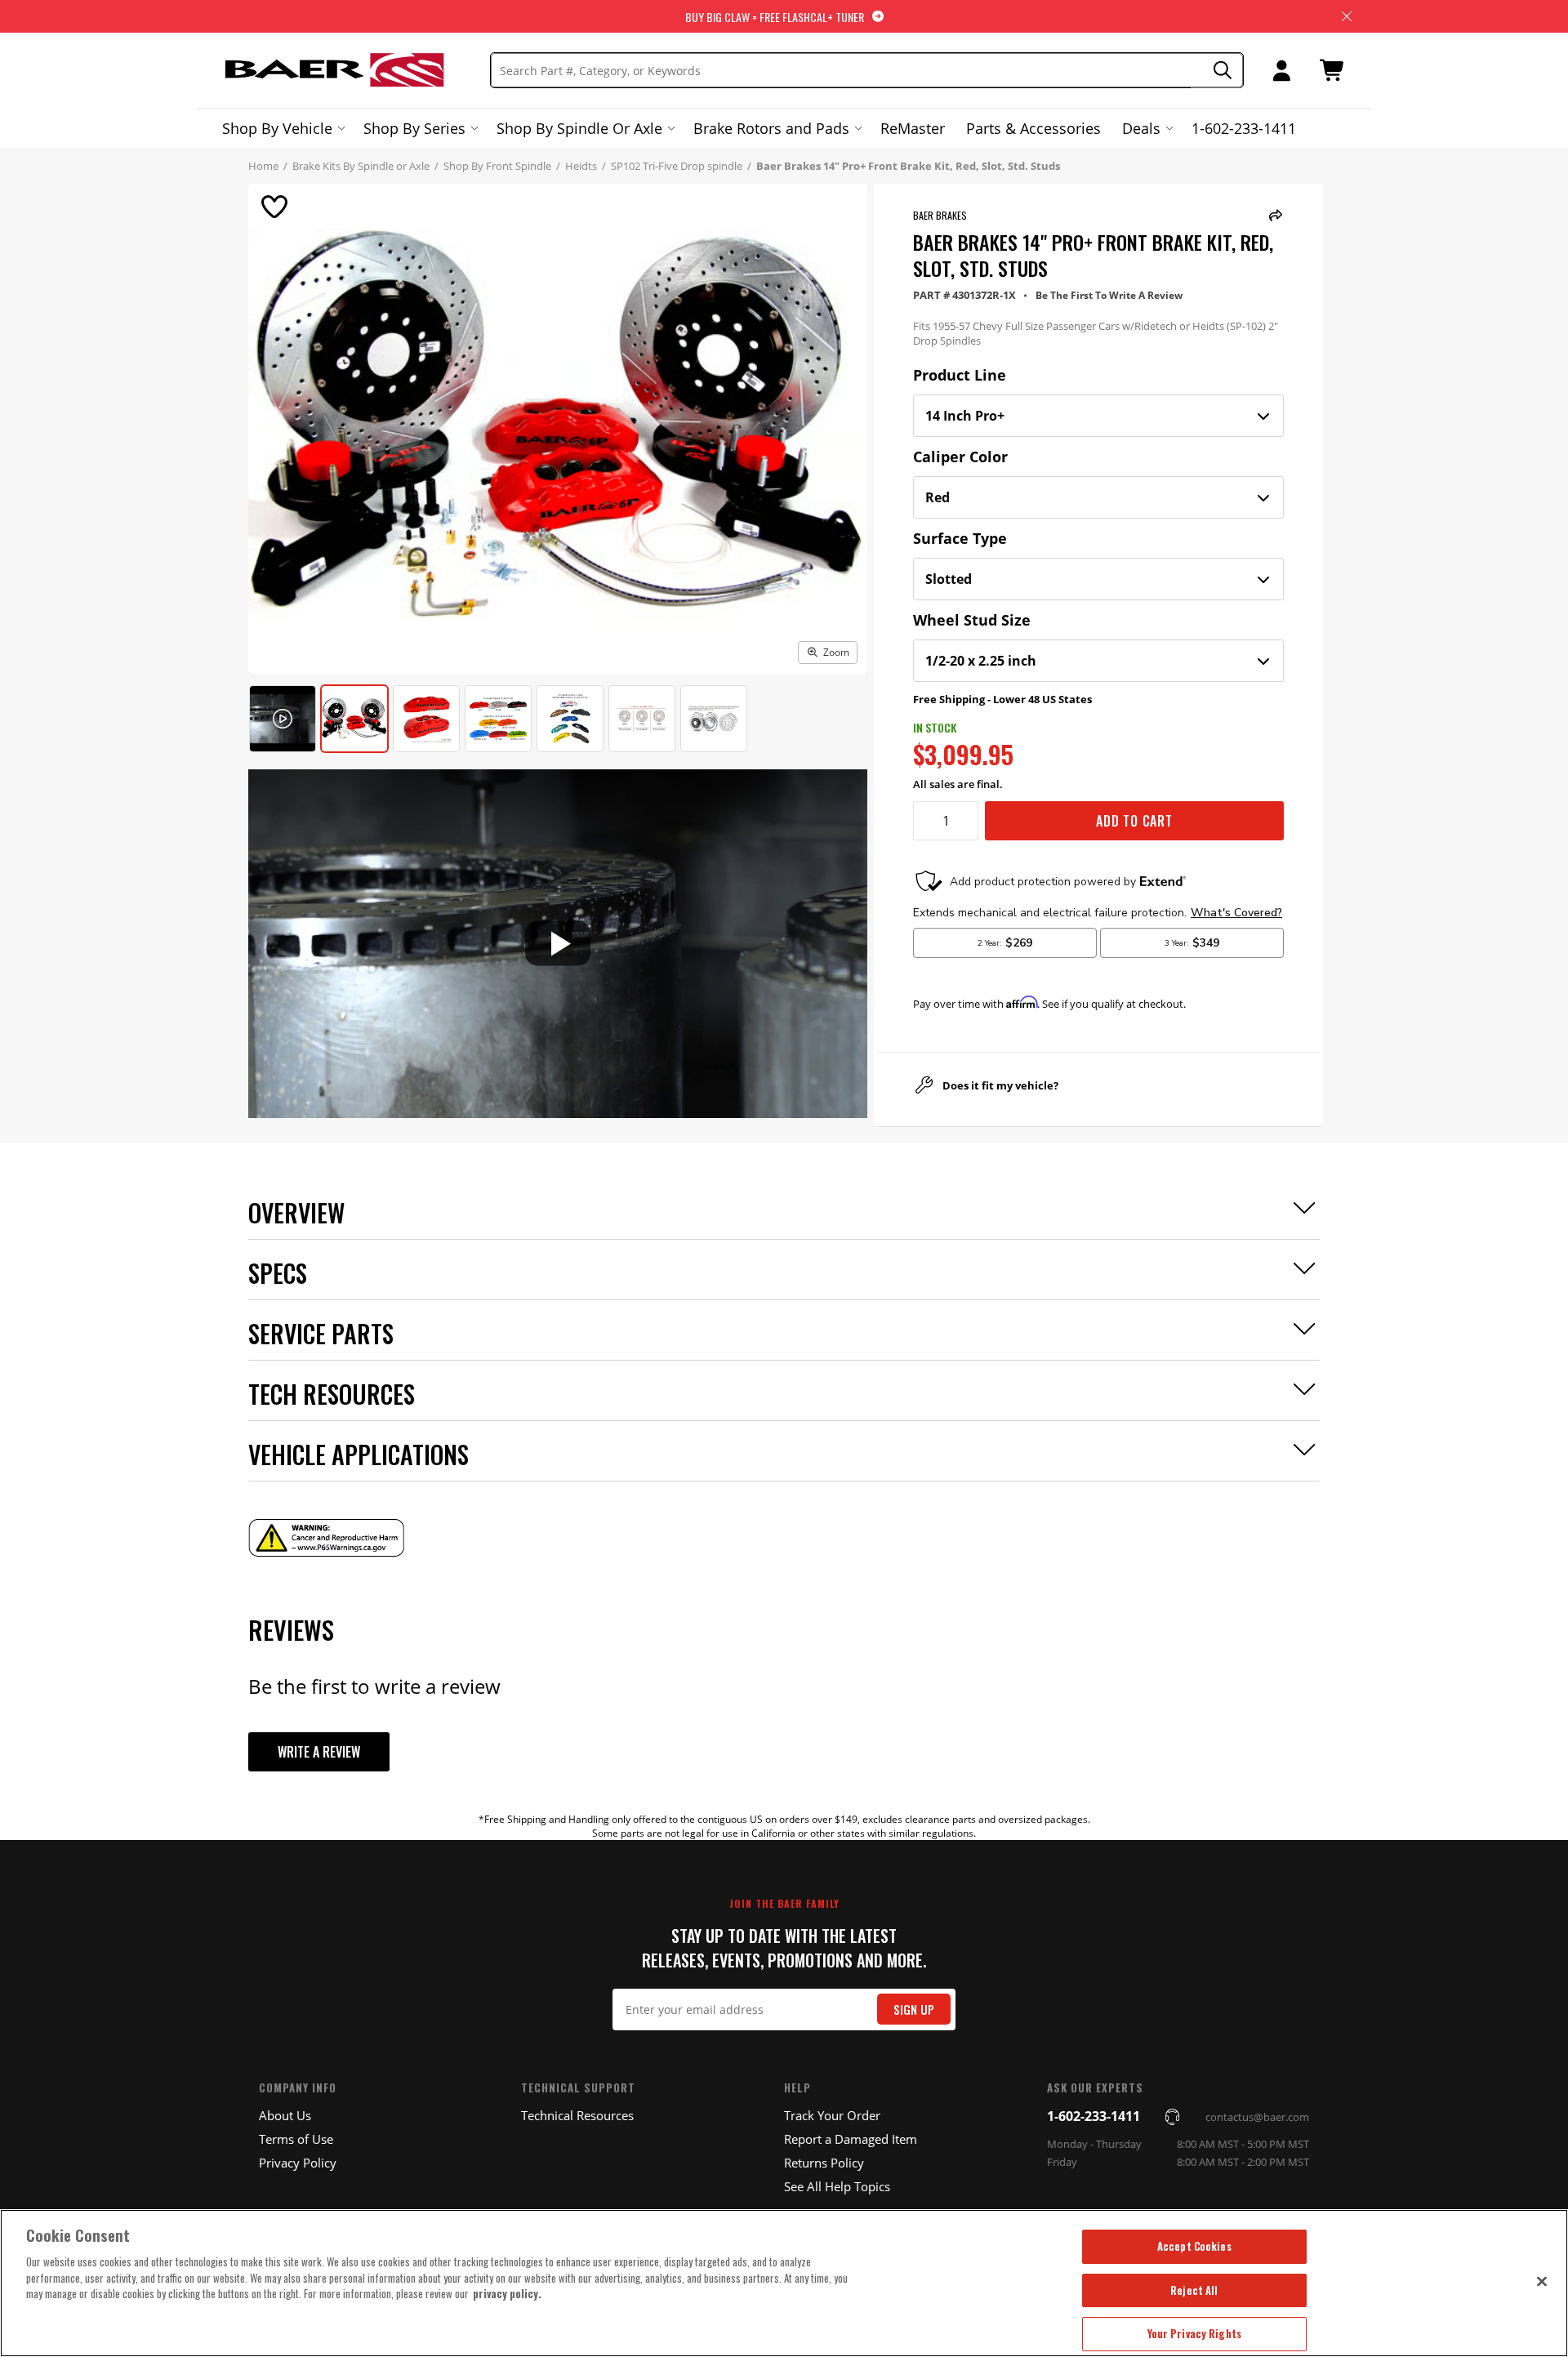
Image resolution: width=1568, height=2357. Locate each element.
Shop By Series (414, 128)
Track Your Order (832, 2115)
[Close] (1542, 2281)
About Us (285, 2115)
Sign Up (914, 2009)
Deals (1141, 128)
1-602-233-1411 (1244, 128)
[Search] (1217, 71)
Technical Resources (577, 2115)
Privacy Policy (298, 2163)
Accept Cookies (1194, 2246)
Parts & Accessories (1033, 128)
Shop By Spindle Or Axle (579, 128)
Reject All (1194, 2290)
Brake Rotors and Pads (771, 128)
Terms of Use (296, 2139)
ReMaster (913, 128)
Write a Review (319, 1752)
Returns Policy (824, 2163)
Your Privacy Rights (1194, 2333)
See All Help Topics (837, 2186)
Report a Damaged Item (851, 2139)
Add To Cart (1134, 821)
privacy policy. (507, 2293)
